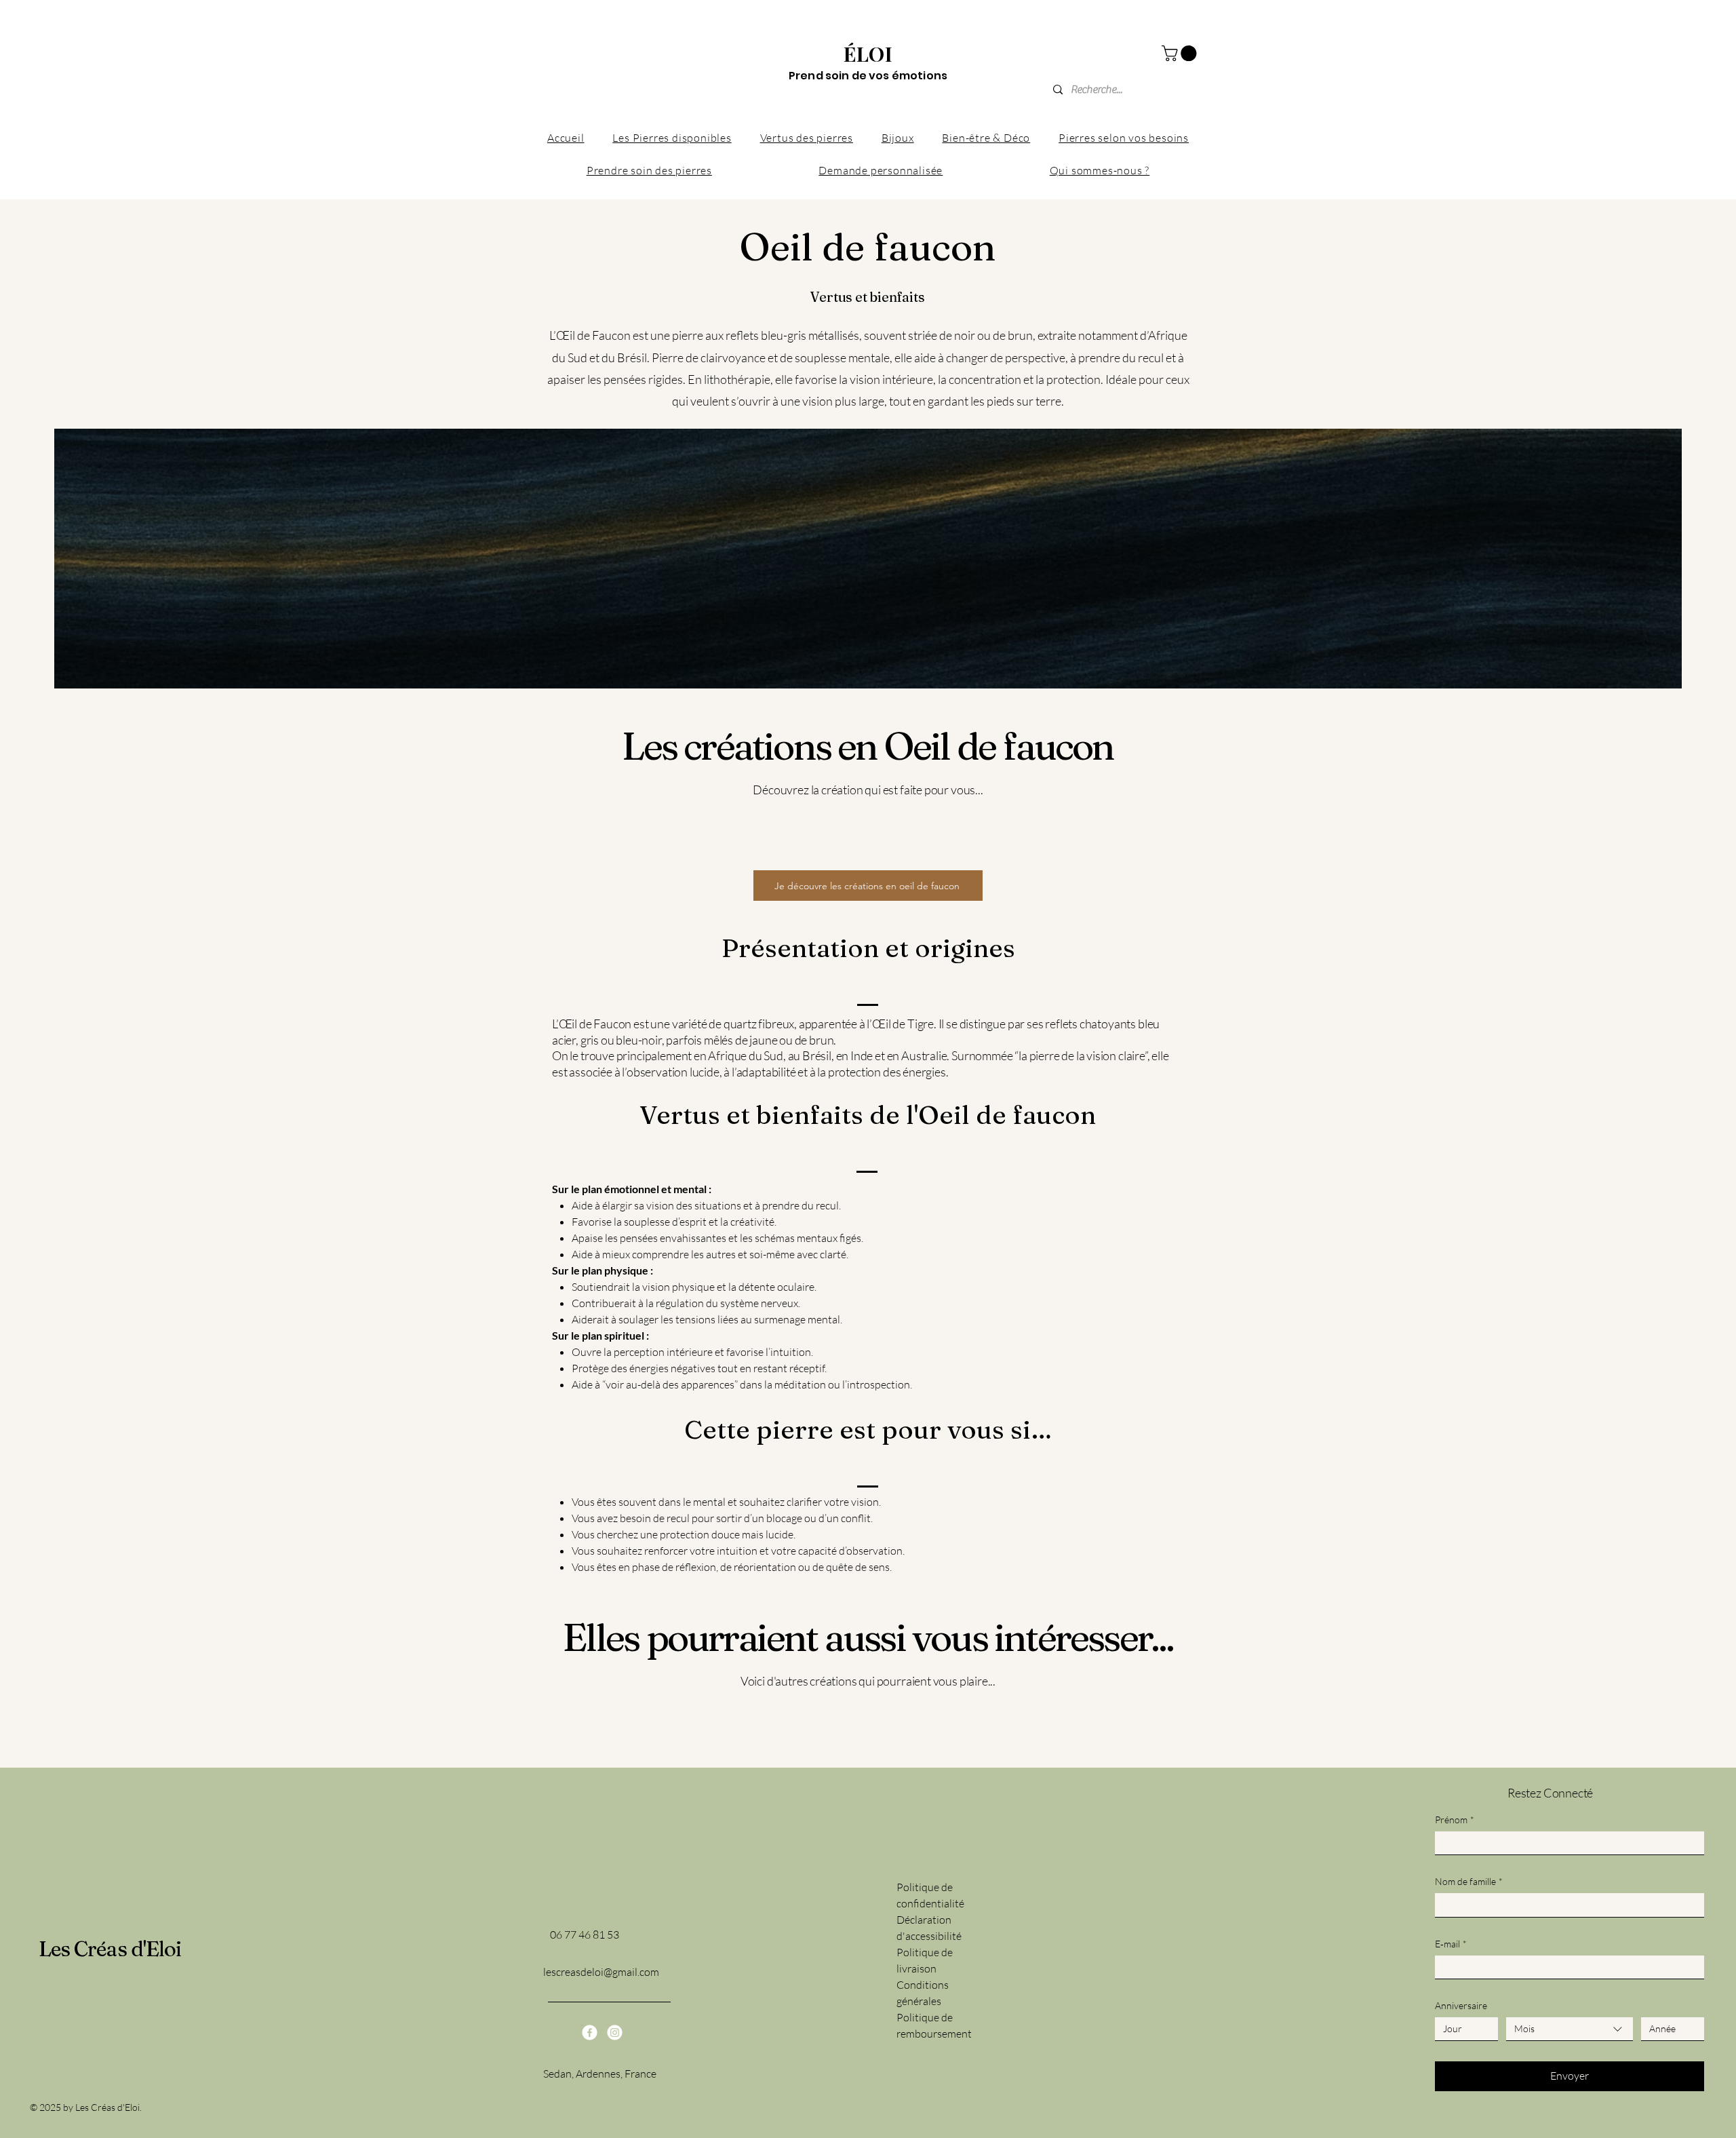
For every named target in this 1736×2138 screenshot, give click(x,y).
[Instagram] (615, 2033)
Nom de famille (1469, 1881)
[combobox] (1570, 2029)
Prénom (1455, 1820)
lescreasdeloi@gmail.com (601, 1972)
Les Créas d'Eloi (110, 1949)
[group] (868, 842)
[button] (1181, 53)
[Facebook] (590, 2033)
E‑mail (1451, 1944)
